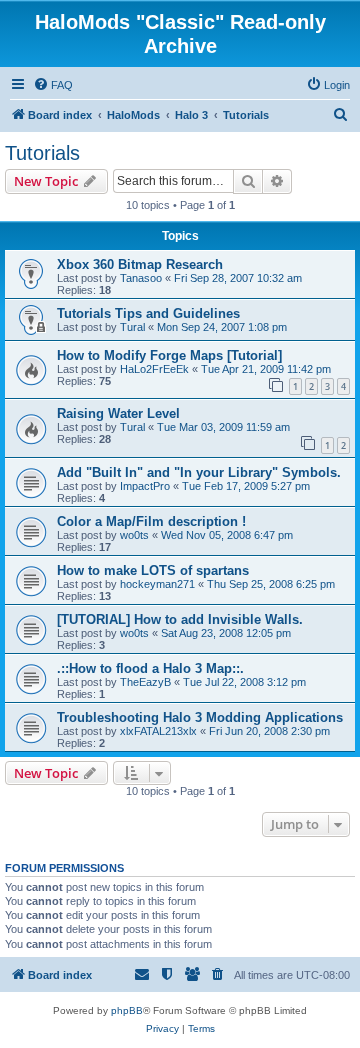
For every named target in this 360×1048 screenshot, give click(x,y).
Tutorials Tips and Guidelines (148, 313)
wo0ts (134, 535)
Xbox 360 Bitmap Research (140, 264)
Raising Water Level (118, 413)
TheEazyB (145, 682)
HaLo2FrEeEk (154, 369)
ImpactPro (145, 486)
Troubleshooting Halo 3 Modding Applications (200, 717)
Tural (132, 327)
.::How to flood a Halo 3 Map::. (150, 668)
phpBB (127, 1010)
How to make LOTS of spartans (153, 570)
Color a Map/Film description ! (151, 521)
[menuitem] (53, 85)
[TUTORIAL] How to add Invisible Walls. (180, 619)
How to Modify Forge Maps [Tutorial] (169, 355)
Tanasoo (141, 278)
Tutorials (42, 153)
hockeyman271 (157, 584)
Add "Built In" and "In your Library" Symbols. (199, 472)
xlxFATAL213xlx (158, 731)
